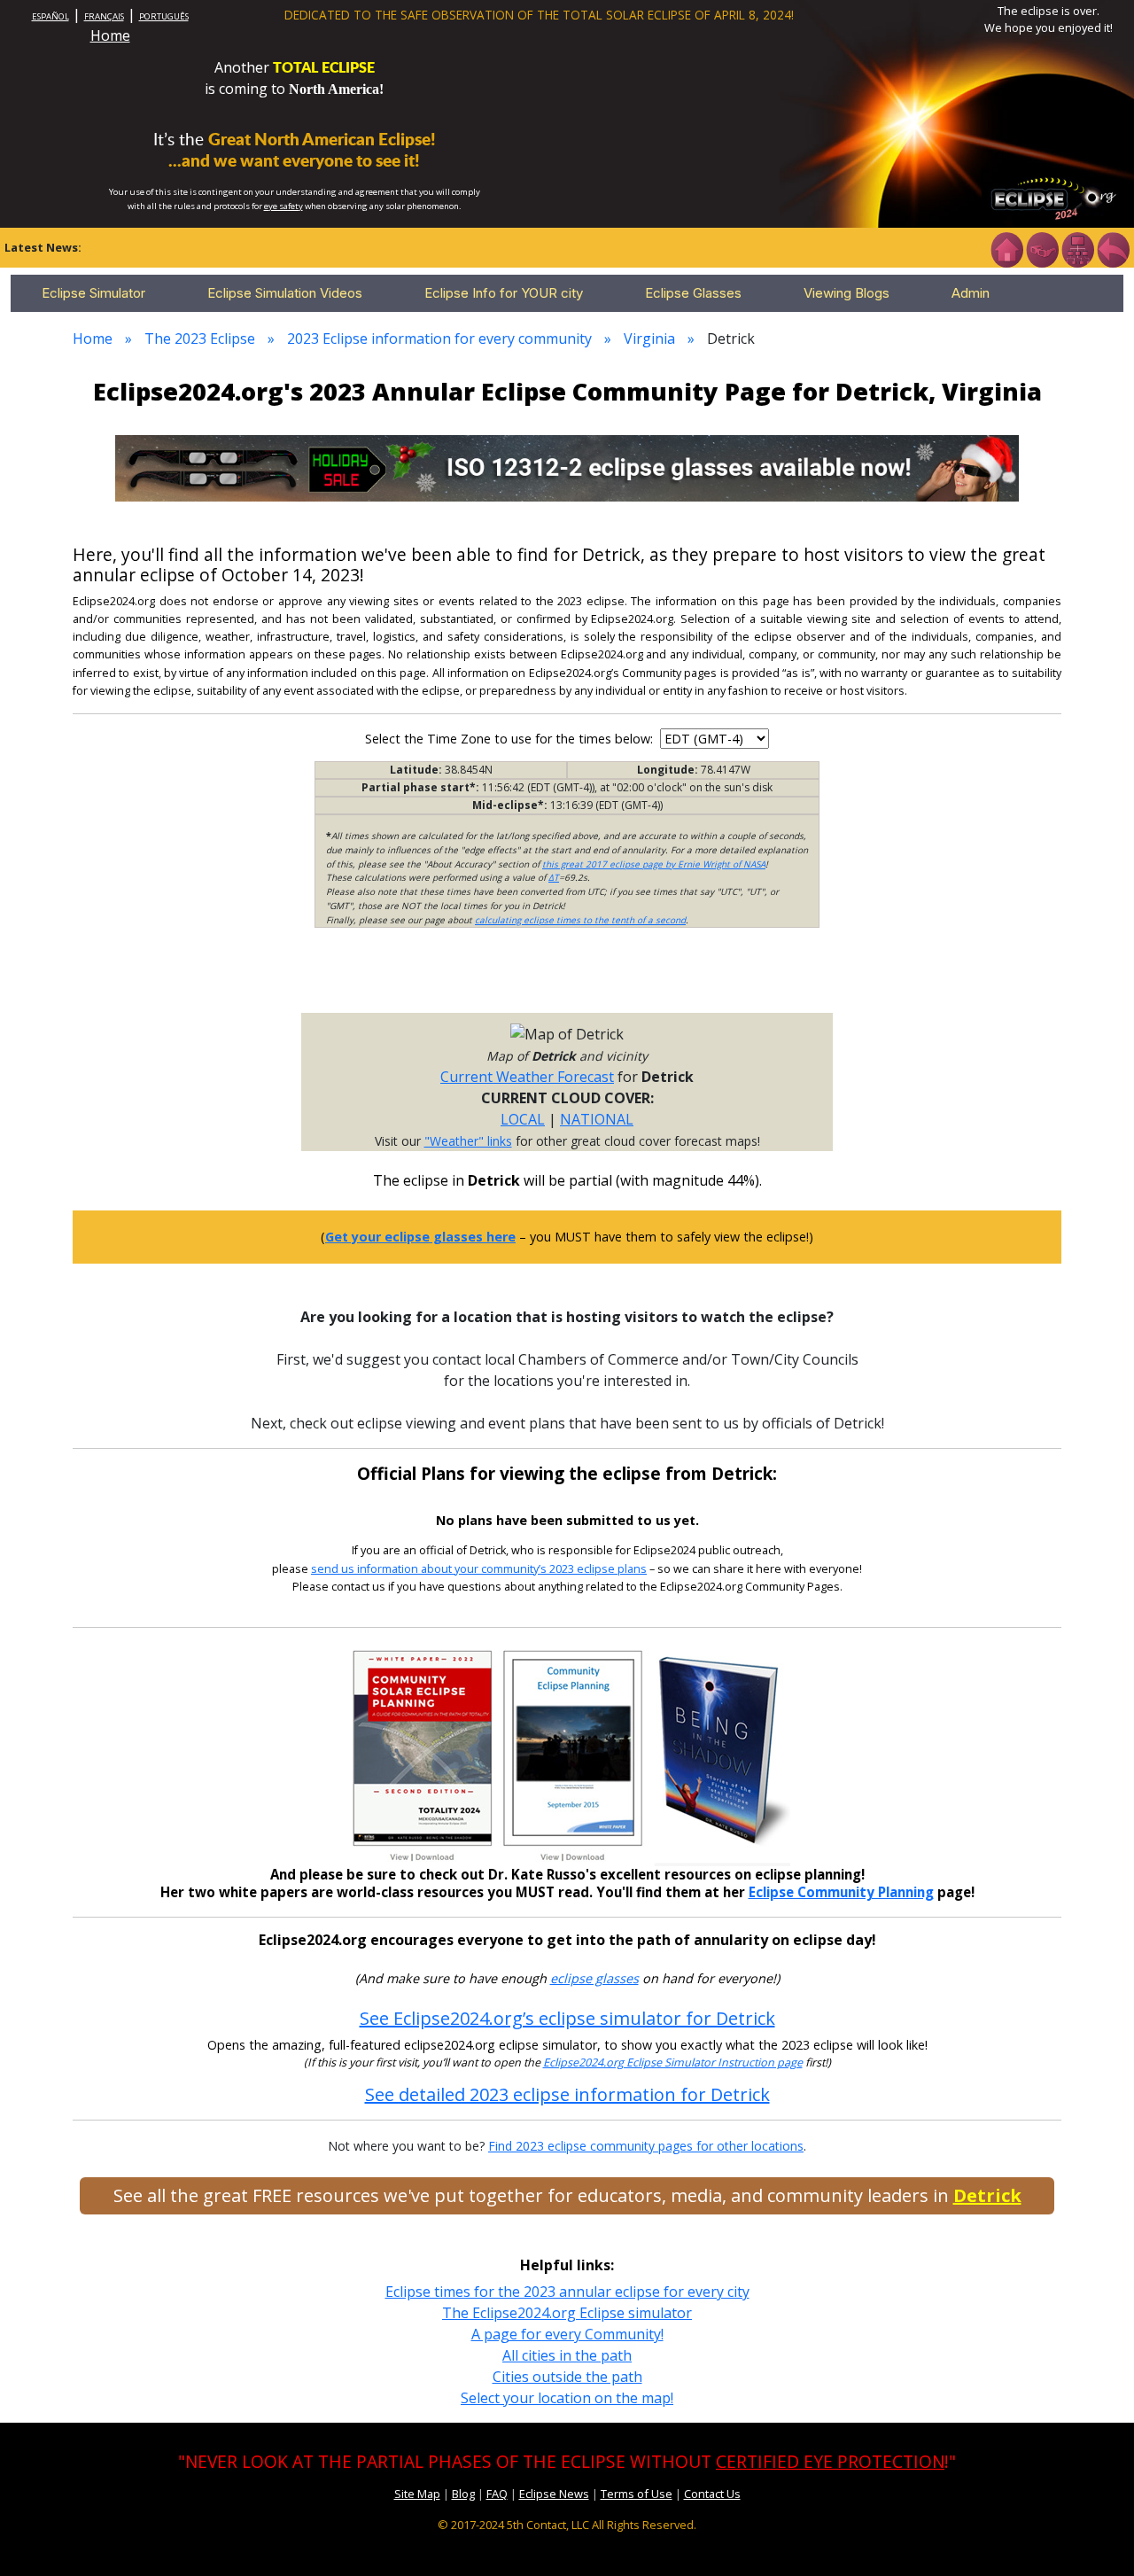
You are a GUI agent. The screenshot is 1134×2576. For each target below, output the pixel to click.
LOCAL (523, 1119)
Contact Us (712, 2494)
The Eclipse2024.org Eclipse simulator (567, 2313)
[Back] (1113, 248)
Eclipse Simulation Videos (285, 293)
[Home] (1006, 248)
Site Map (417, 2494)
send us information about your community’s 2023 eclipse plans (479, 1569)
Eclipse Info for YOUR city (504, 293)
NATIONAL (597, 1119)
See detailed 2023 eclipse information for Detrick (567, 2094)
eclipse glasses (594, 1978)
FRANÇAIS (104, 16)
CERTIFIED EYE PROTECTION (830, 2461)
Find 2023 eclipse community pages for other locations (646, 2146)
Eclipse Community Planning (841, 1892)
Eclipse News (554, 2494)
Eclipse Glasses (693, 293)
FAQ (497, 2494)
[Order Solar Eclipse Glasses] (567, 467)
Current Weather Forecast (527, 1077)
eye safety (283, 206)
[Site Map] (1077, 248)
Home (110, 35)
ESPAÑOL (50, 16)
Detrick (987, 2195)
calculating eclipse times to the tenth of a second (580, 920)
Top (1095, 2536)
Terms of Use (637, 2494)
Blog (463, 2494)
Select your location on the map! (567, 2398)
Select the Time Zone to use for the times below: (511, 739)
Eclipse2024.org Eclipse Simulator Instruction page (673, 2062)
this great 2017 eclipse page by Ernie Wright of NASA (654, 864)
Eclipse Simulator (93, 293)
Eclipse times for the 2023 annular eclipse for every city (567, 2292)
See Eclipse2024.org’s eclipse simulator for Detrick (567, 2018)
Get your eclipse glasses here (420, 1237)
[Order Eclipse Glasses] (1042, 248)
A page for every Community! (567, 2334)
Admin (971, 293)
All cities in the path (567, 2355)
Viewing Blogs (847, 293)
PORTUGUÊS (164, 16)
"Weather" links (468, 1141)
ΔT (554, 877)
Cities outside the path (567, 2377)
